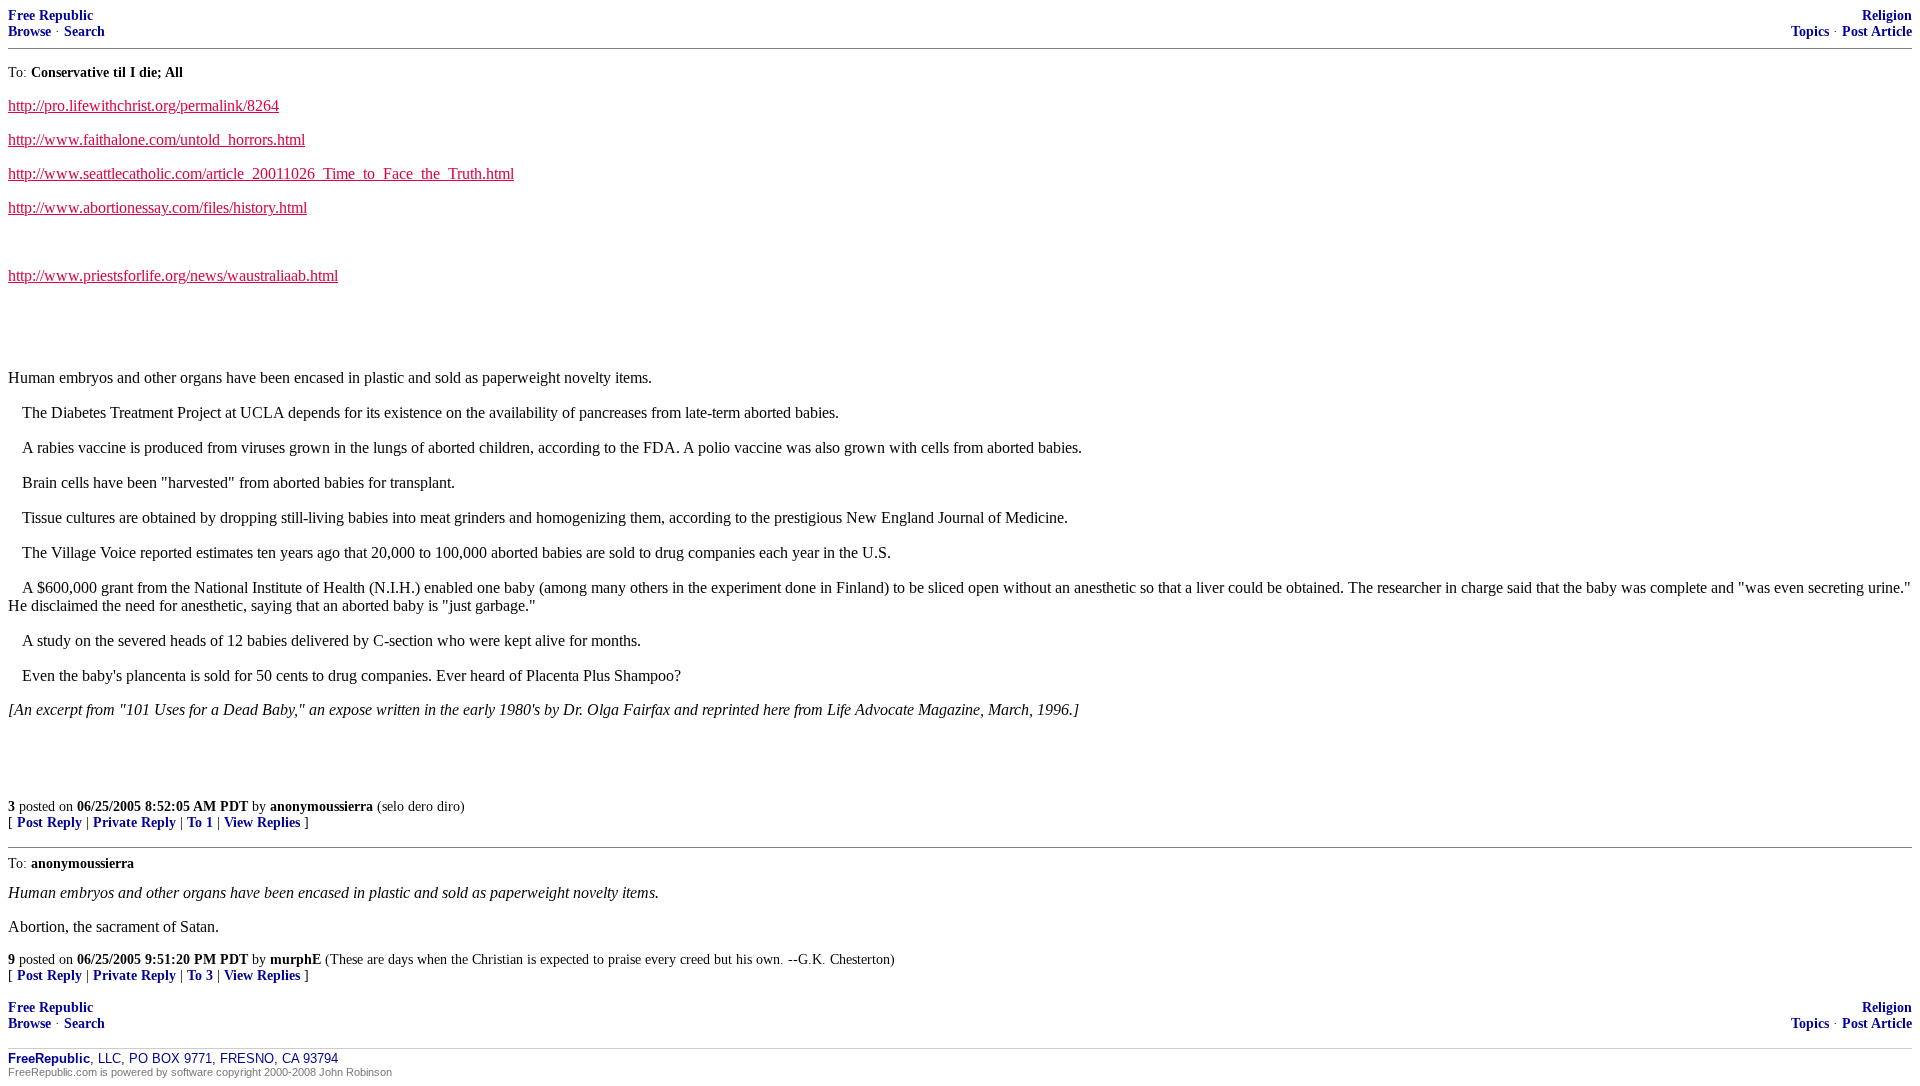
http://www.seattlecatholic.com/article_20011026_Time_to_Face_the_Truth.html (261, 173)
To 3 (200, 975)
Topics (1810, 31)
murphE (295, 959)
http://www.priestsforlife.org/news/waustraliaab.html (173, 275)
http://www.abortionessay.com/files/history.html (157, 207)
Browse (29, 31)
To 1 (200, 822)
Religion (1887, 15)
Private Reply (134, 822)
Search (84, 31)
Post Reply (49, 822)
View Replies (262, 822)
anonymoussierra (321, 806)
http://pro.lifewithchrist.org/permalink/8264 (143, 105)
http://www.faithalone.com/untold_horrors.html (156, 139)
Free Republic (50, 15)
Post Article (1877, 31)
